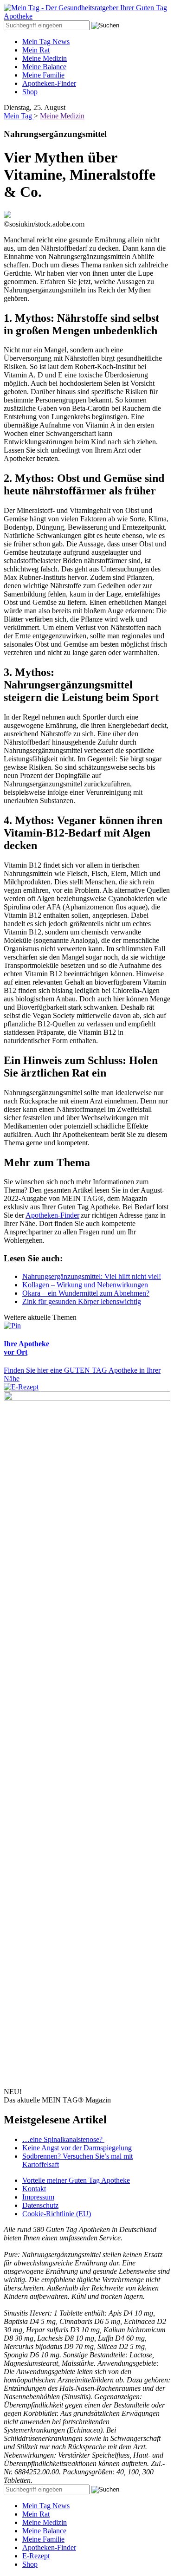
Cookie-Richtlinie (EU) (57, 2214)
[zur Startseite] (87, 16)
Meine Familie (43, 75)
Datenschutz (40, 2205)
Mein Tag (19, 116)
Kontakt (34, 2189)
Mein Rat (36, 50)
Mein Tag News (46, 42)
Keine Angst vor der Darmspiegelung (77, 2148)
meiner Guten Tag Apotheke (76, 2180)
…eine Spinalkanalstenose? (63, 2139)
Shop (30, 92)
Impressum (38, 2197)
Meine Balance (44, 67)
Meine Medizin (45, 58)
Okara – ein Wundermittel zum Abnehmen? (86, 1293)
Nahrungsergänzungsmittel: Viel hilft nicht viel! (92, 1276)
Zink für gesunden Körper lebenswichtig (82, 1301)
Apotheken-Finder (49, 83)
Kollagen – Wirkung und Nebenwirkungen (85, 1285)
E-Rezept (36, 2556)
